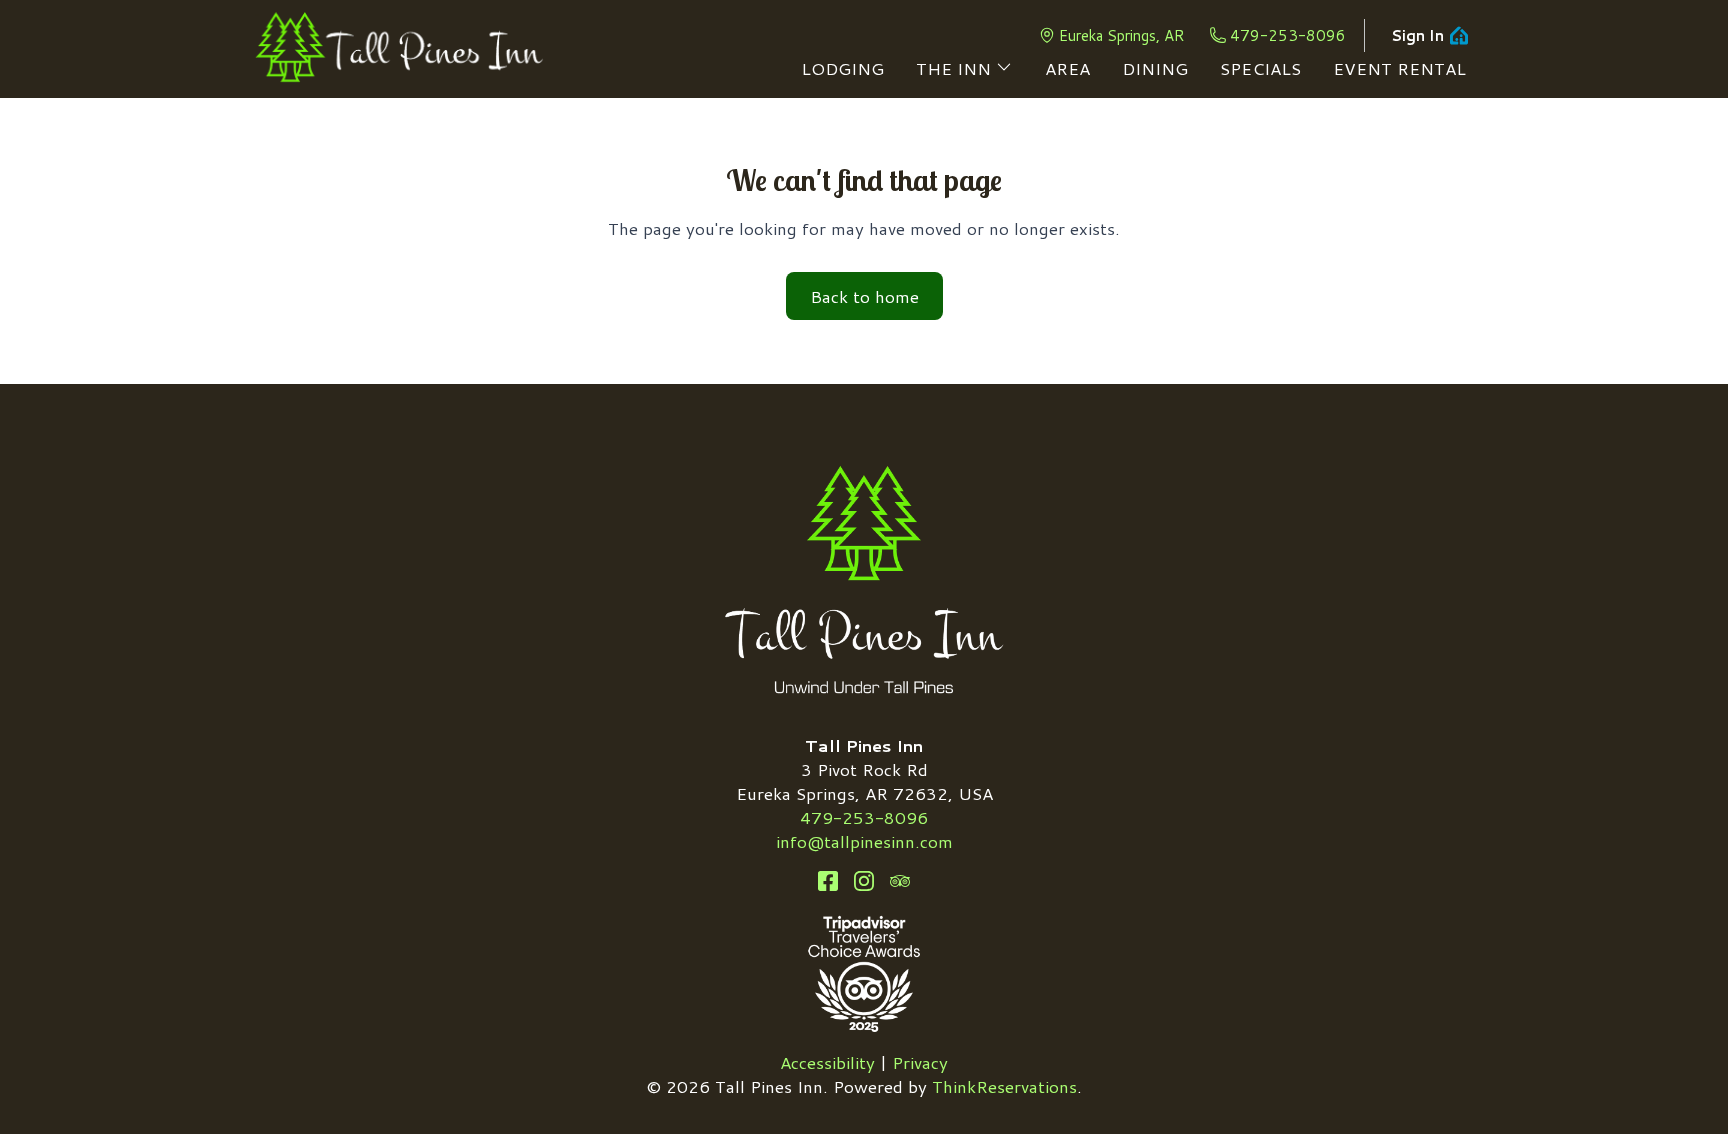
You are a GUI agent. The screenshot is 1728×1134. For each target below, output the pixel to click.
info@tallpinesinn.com (864, 841)
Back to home (864, 296)
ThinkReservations (1004, 1086)
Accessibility (827, 1062)
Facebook (828, 881)
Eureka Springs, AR (1122, 35)
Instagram (864, 881)
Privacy (920, 1062)
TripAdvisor (900, 881)
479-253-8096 (1288, 35)
